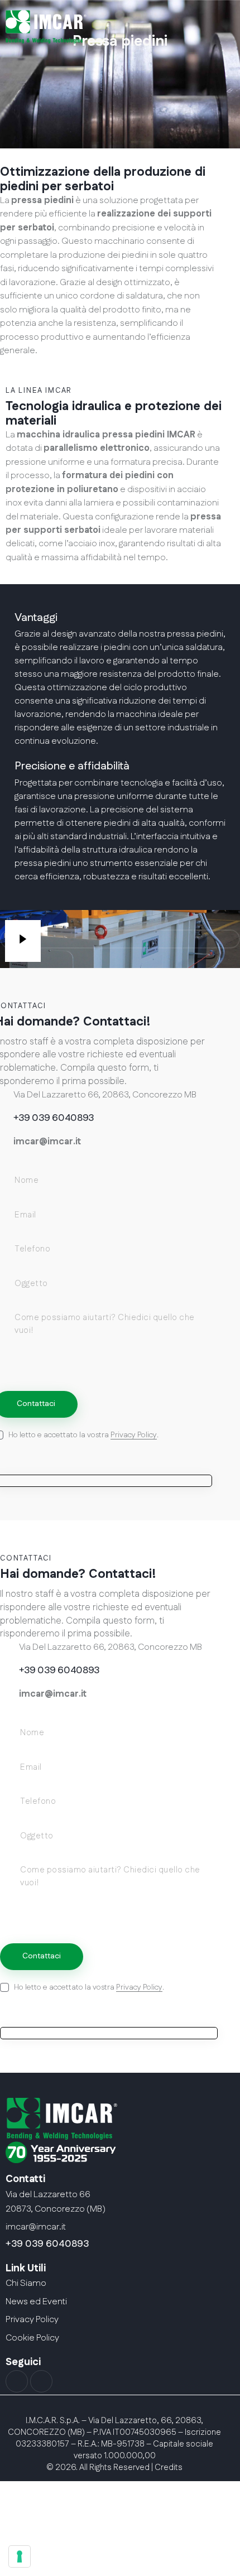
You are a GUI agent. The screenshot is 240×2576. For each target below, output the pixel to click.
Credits (169, 2467)
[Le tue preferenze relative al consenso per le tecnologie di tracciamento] (20, 2556)
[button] (105, 59)
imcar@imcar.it (47, 1142)
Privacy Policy (134, 1435)
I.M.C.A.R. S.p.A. (53, 2421)
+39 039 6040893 (47, 2244)
